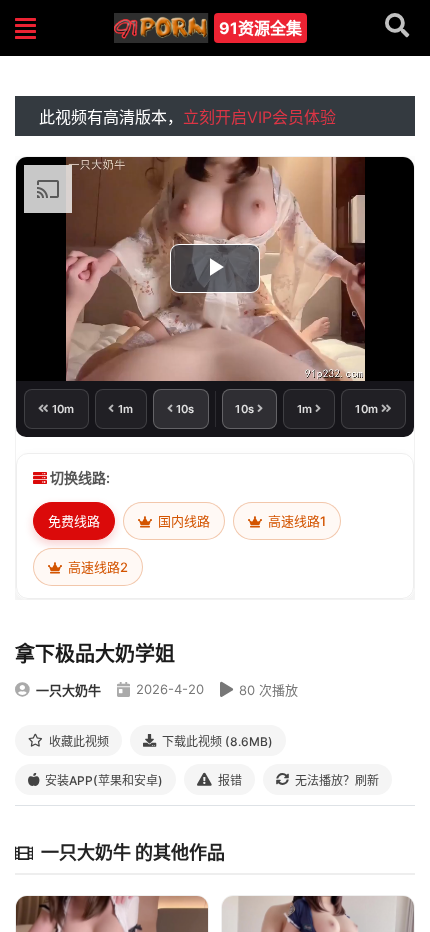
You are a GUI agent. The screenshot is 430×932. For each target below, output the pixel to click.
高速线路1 (295, 521)
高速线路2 (96, 567)
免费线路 (74, 521)
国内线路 (182, 521)
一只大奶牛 (68, 690)
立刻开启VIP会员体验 (259, 117)
